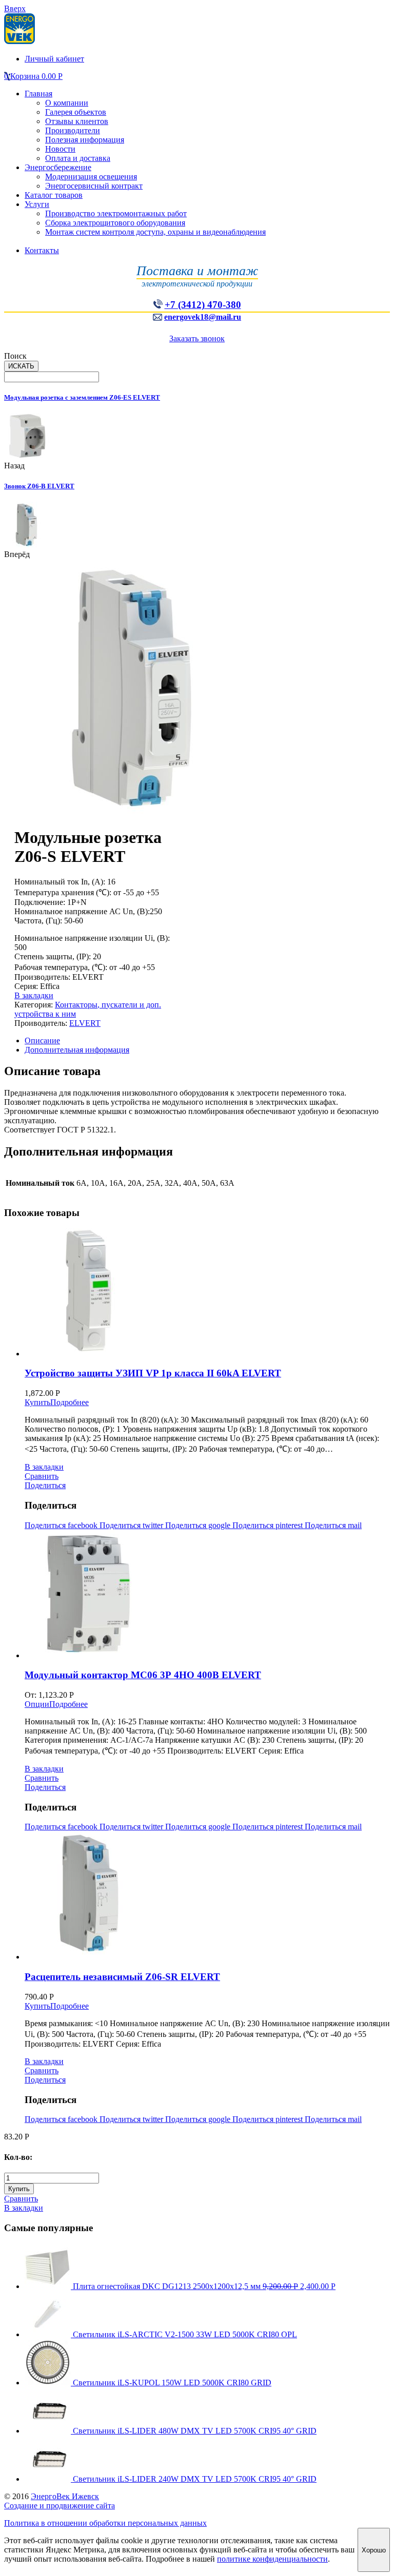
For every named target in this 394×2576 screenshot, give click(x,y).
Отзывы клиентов (77, 121)
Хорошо (374, 2550)
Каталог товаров (54, 195)
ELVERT (85, 1023)
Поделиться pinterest (269, 1525)
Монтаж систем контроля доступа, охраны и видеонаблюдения (155, 232)
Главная (38, 94)
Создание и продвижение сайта (60, 2506)
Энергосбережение (58, 167)
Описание (42, 1040)
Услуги (37, 204)
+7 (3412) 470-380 (203, 305)
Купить (37, 1402)
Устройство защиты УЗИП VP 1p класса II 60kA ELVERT (153, 1373)
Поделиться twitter (132, 1525)
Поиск (15, 356)
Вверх (15, 8)
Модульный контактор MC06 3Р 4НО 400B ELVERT (143, 1675)
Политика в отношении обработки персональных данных (105, 2523)
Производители (73, 130)
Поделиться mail (333, 1525)
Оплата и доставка (78, 158)
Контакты (42, 250)
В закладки (34, 995)
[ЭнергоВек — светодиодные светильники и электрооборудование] (19, 41)
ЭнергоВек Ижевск (65, 2496)
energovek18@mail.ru (203, 317)
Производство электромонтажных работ (116, 213)
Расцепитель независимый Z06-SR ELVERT (122, 1977)
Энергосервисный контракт (94, 186)
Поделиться (45, 1485)
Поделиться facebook (62, 1525)
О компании (67, 103)
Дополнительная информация (77, 1050)
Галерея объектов (76, 112)
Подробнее (70, 1402)
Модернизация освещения (91, 177)
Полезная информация (85, 140)
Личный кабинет (54, 59)
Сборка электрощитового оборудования (115, 223)
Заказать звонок (197, 338)
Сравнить (42, 1476)
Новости (60, 149)
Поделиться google (199, 1525)
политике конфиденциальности (272, 2559)
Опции (37, 1704)
